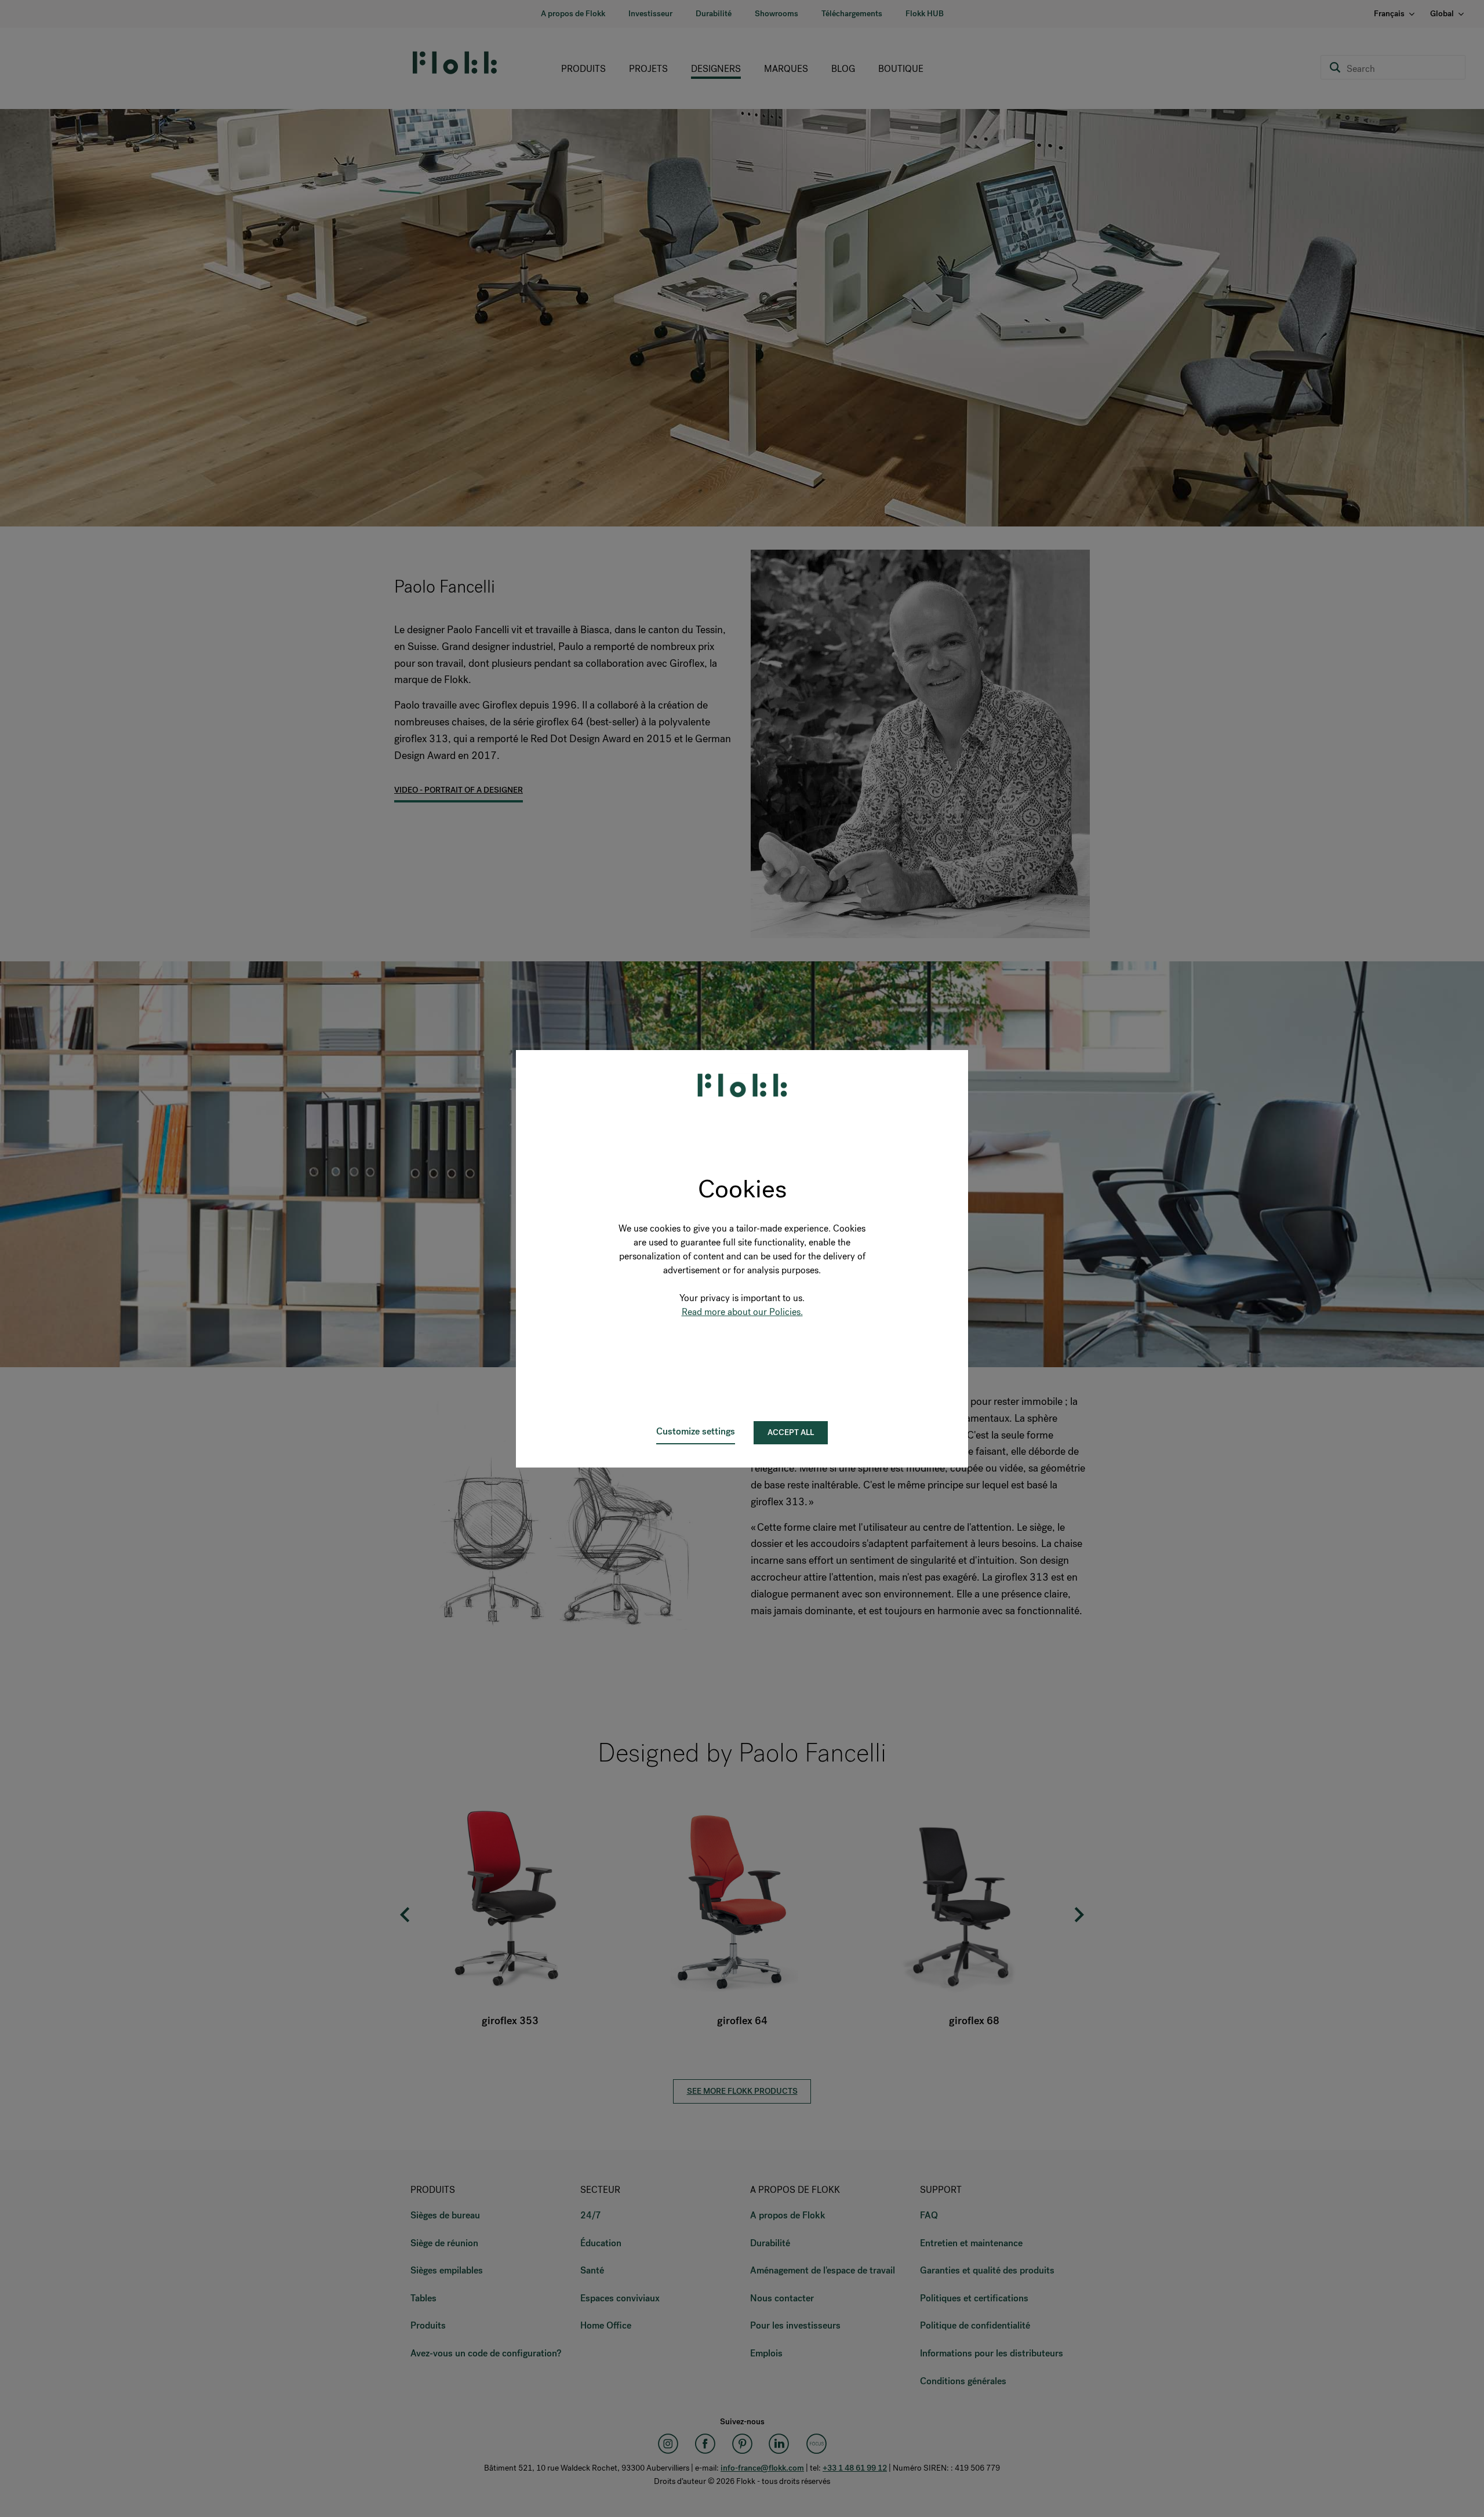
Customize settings (696, 1431)
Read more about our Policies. (742, 1312)
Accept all (791, 1432)
